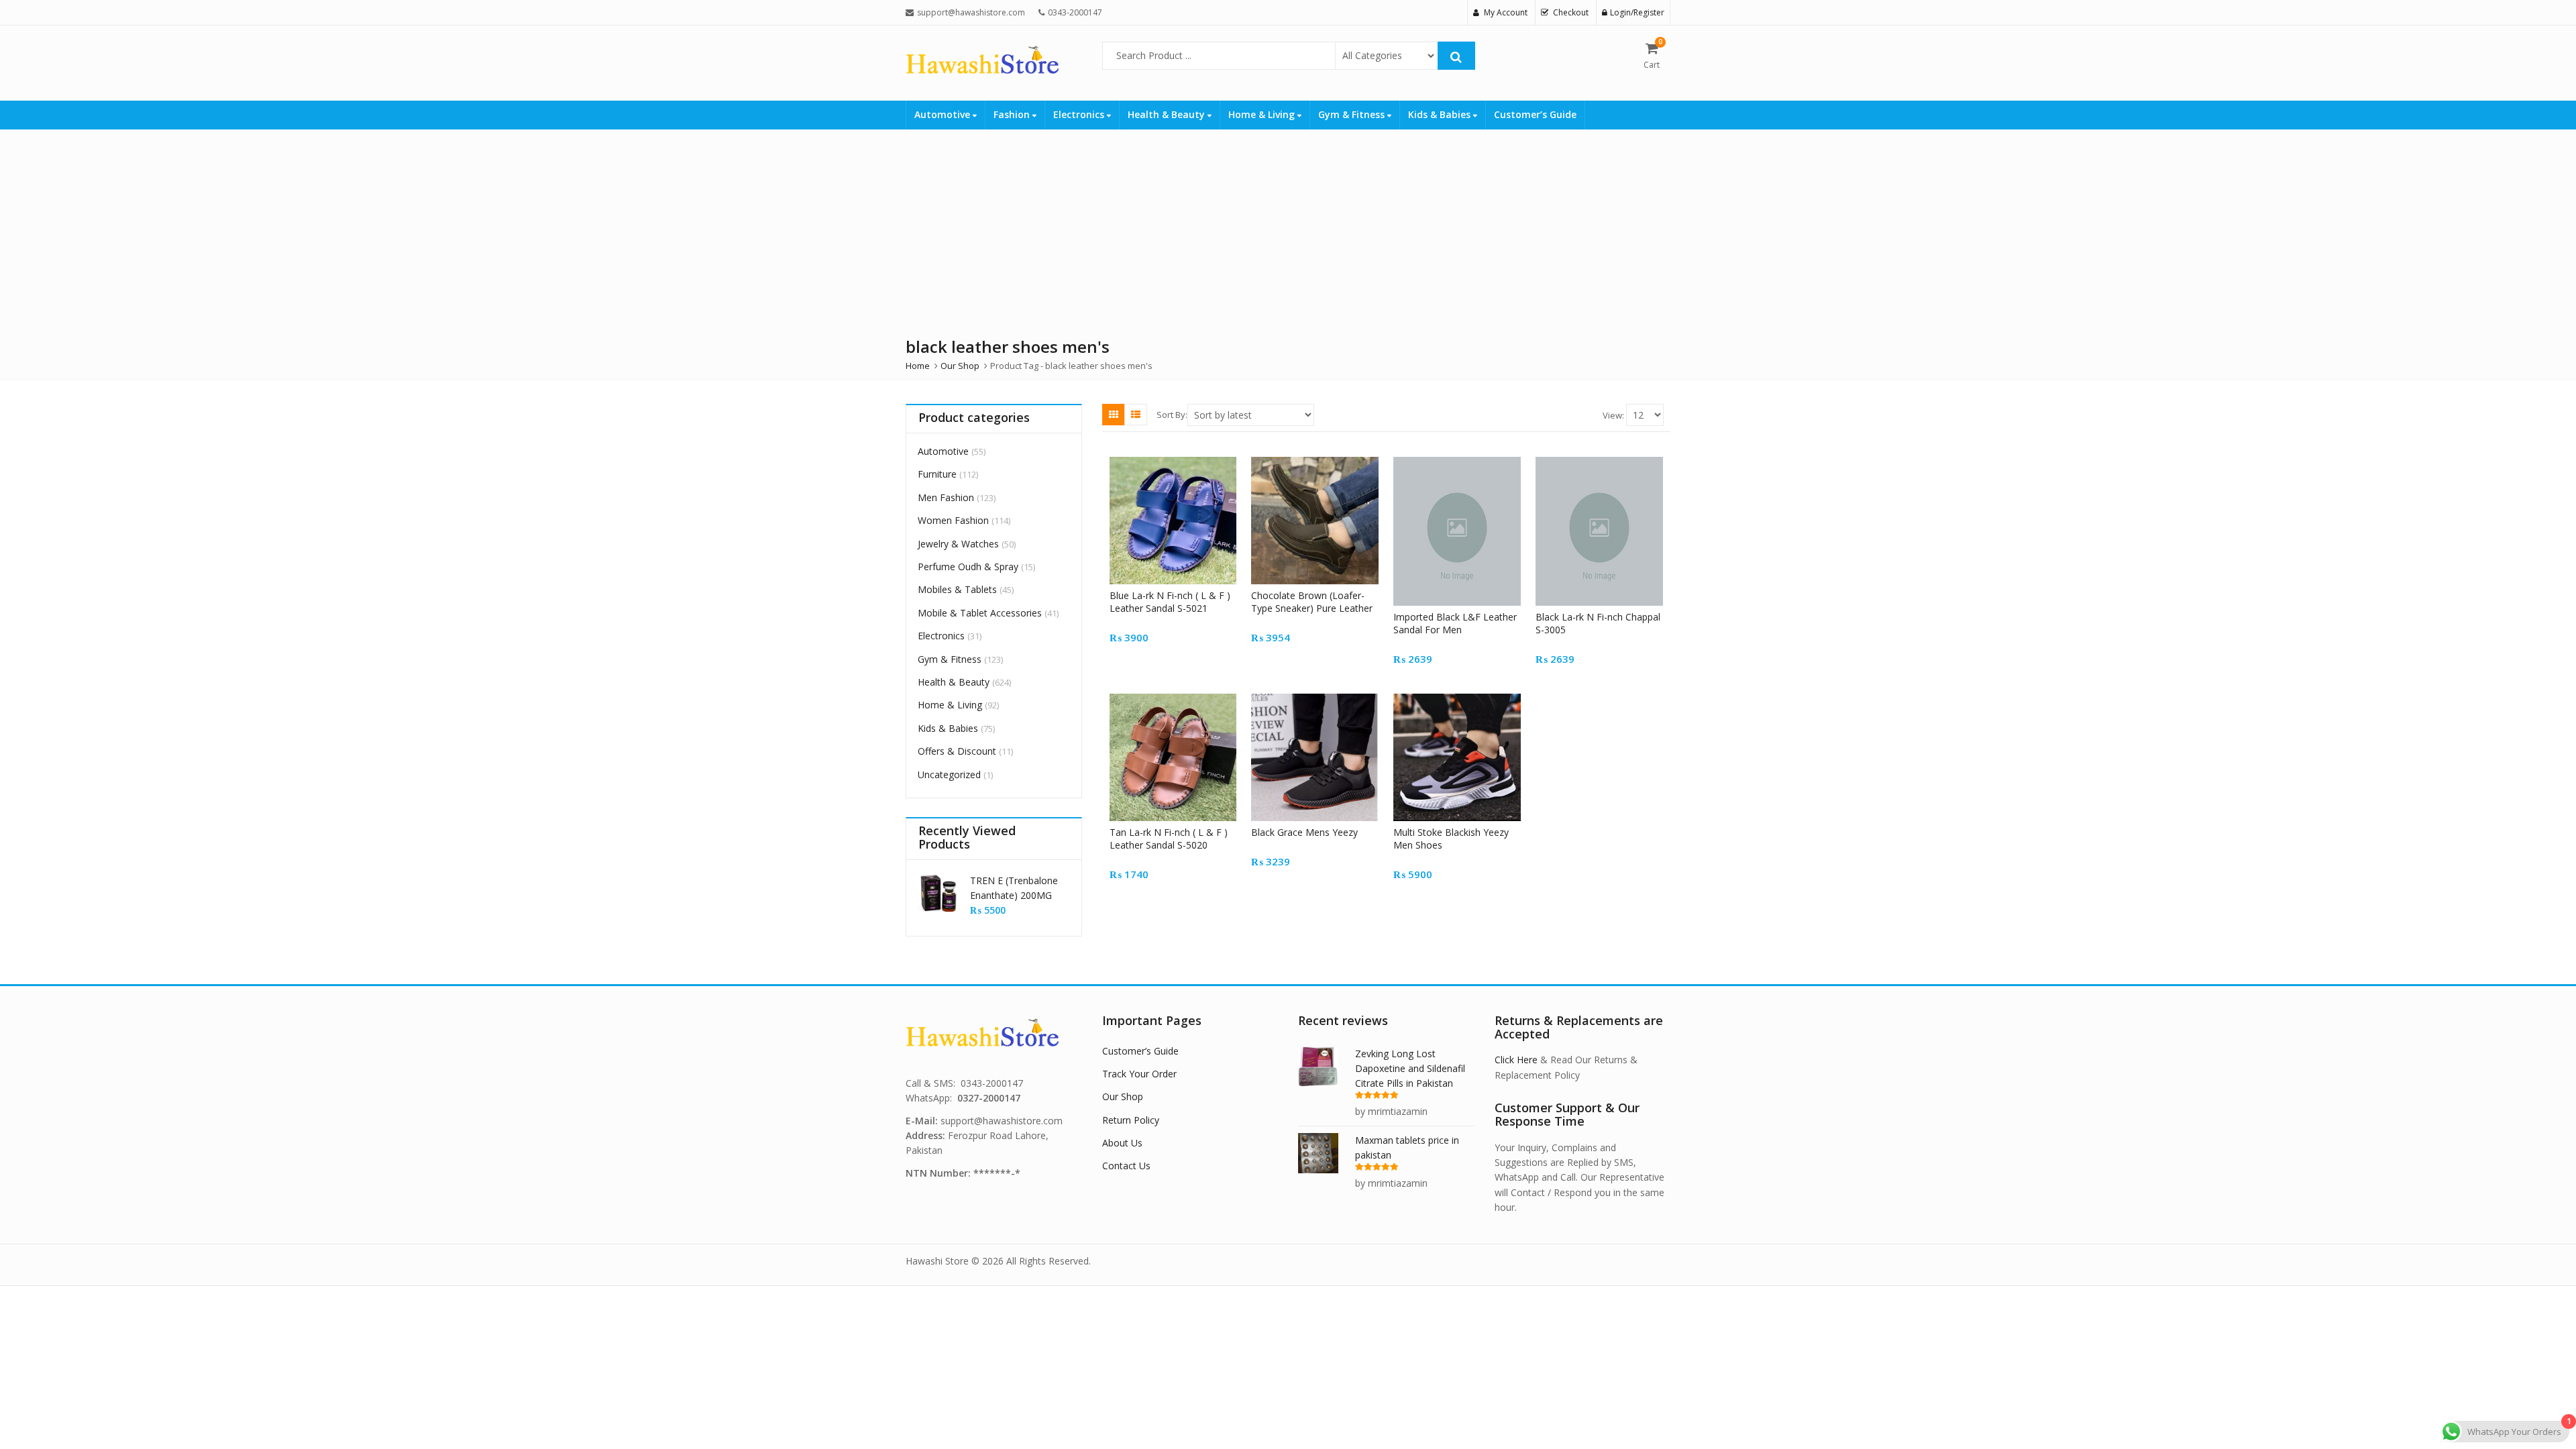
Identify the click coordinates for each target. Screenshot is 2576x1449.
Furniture (937, 474)
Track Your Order (1139, 1074)
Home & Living (1263, 114)
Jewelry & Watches (958, 544)
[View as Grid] (1114, 415)
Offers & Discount (957, 751)
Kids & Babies (1441, 114)
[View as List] (1136, 415)
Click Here (1516, 1060)
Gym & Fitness (1353, 114)
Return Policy (1131, 1120)
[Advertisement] (1288, 230)
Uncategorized (949, 774)
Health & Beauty (1168, 114)
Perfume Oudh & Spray (968, 567)
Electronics (1080, 114)
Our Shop (1123, 1096)
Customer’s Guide (1535, 114)
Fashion (1013, 114)
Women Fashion (953, 520)
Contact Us (1126, 1166)
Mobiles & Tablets (957, 589)
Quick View (1179, 595)
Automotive (944, 114)
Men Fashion (946, 497)
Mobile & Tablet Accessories (980, 613)
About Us (1122, 1143)
